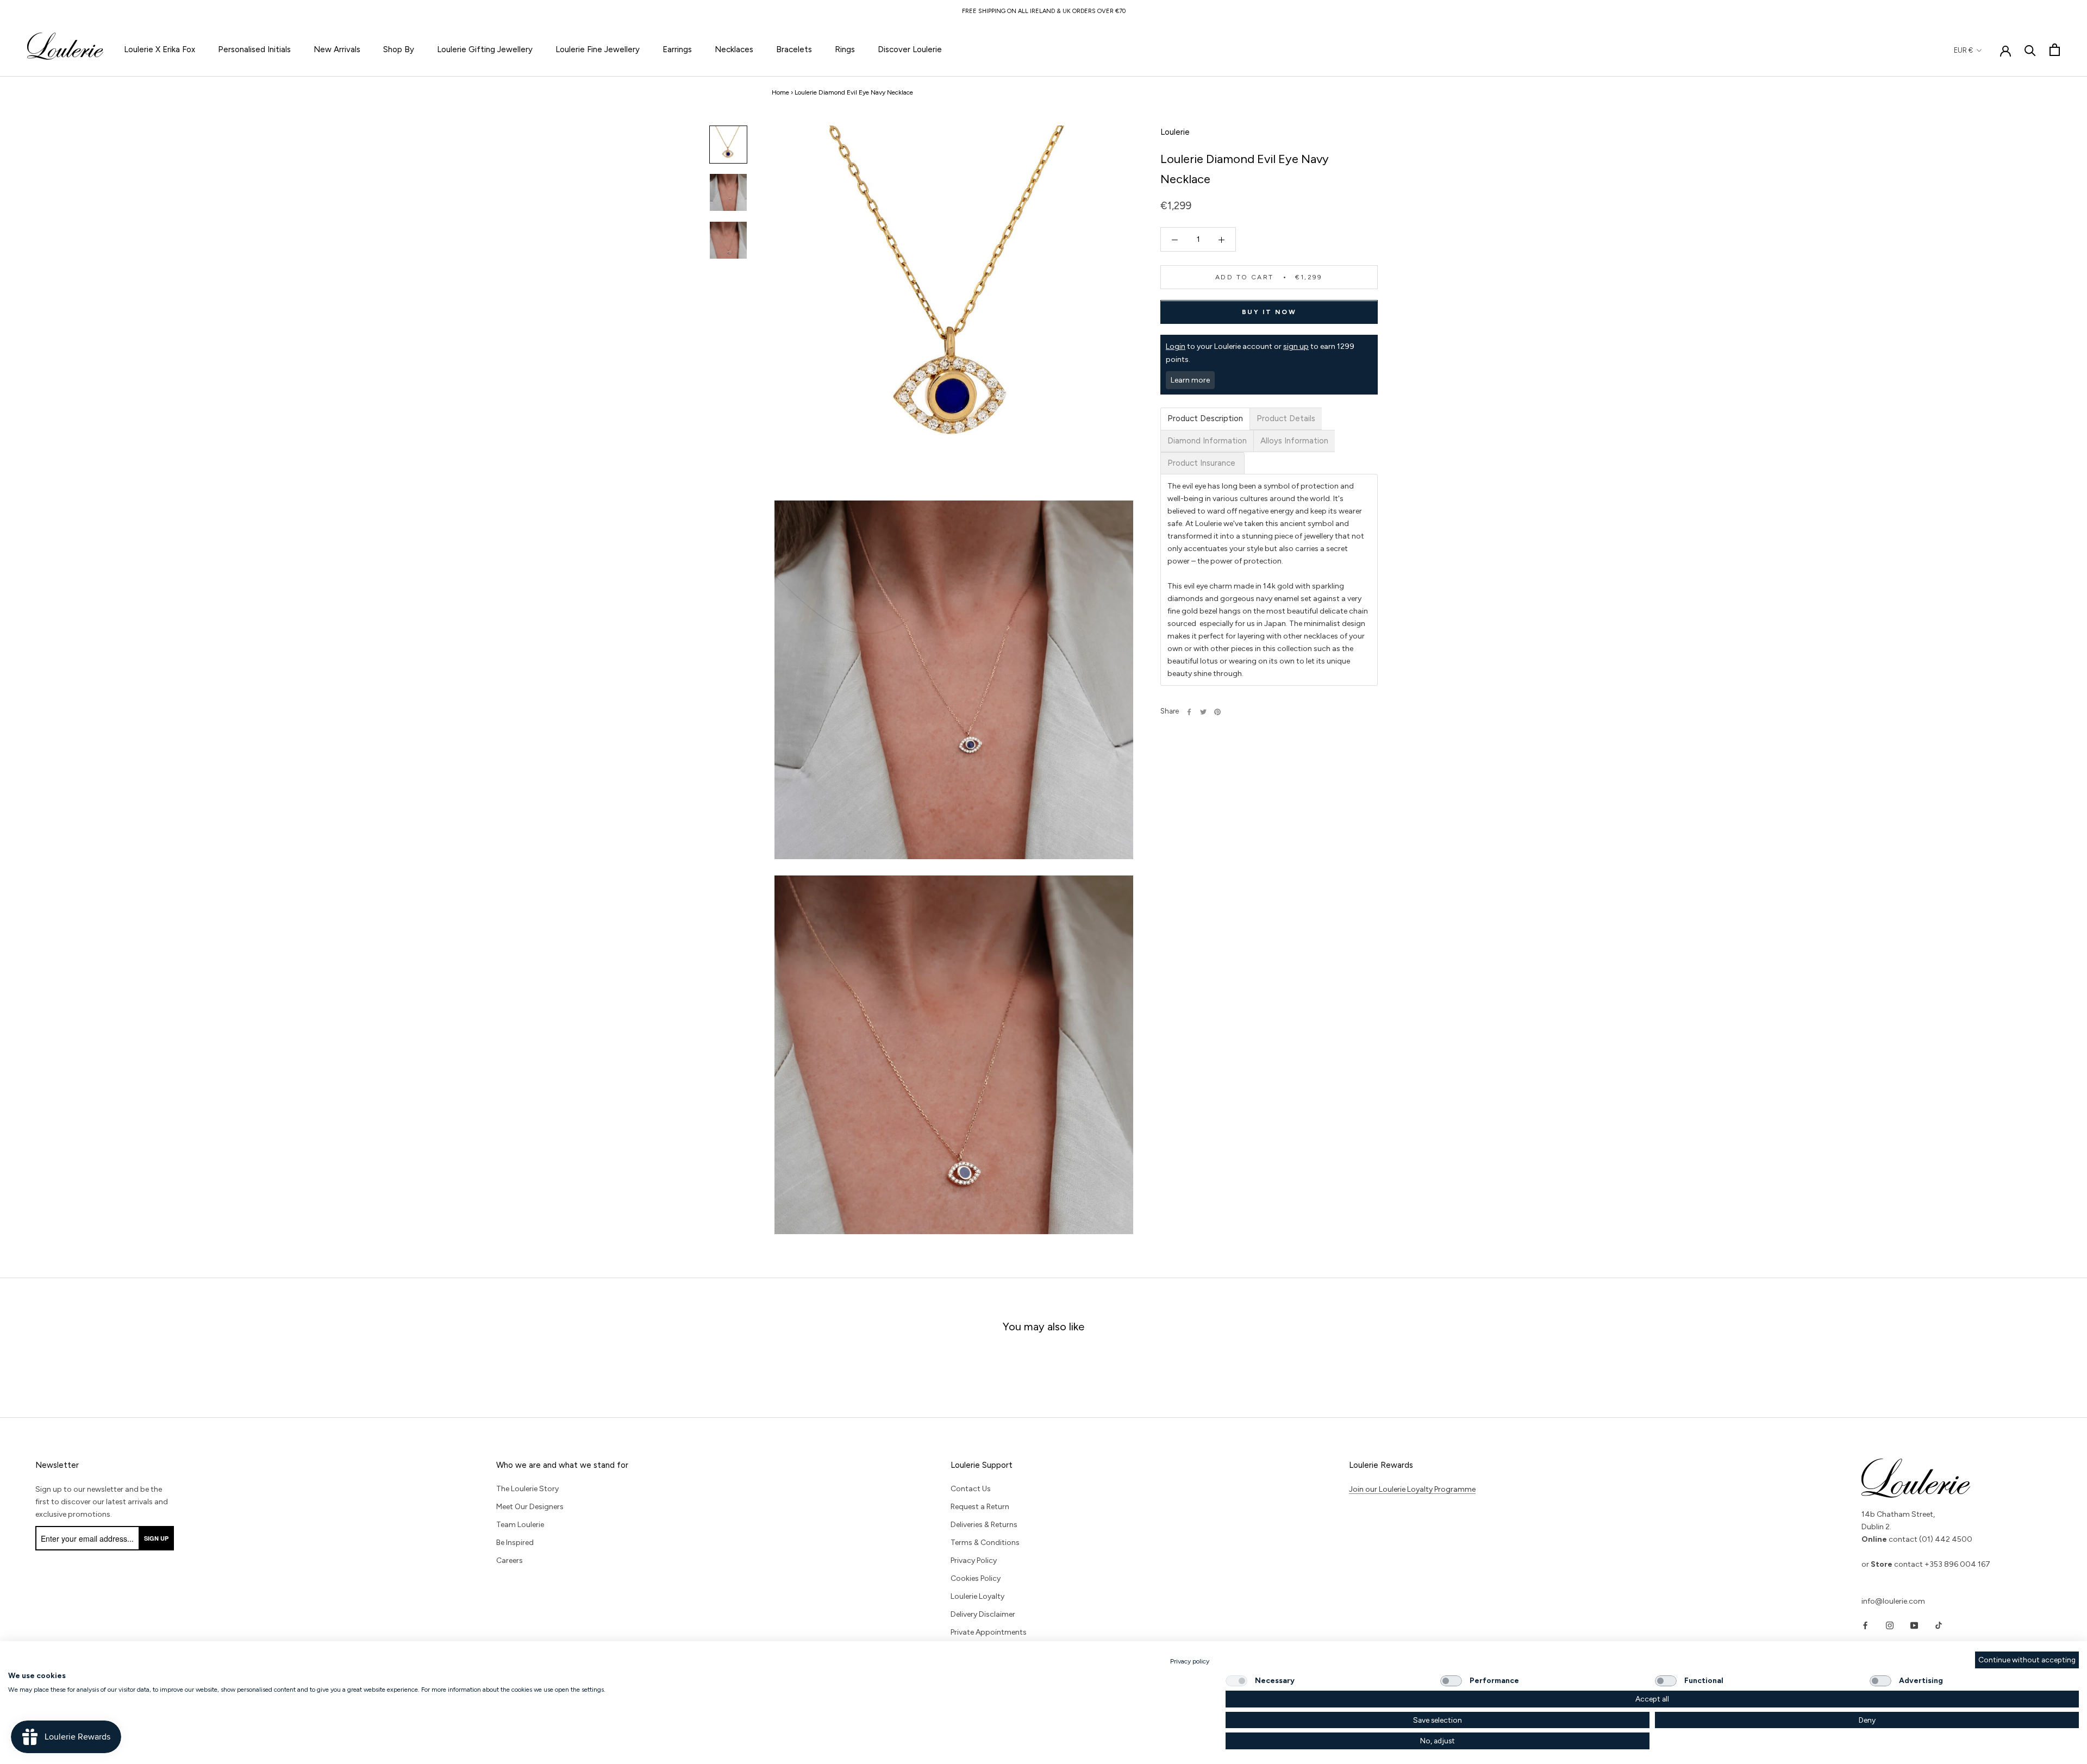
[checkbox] (1236, 1681)
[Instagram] (1890, 1625)
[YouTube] (1914, 1625)
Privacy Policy (974, 1560)
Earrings (677, 49)
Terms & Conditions (985, 1543)
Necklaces (734, 49)
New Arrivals (337, 49)
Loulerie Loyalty (977, 1596)
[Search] (2030, 50)
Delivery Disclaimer (983, 1614)
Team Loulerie (520, 1525)
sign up (1296, 347)
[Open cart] (2055, 50)
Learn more (1190, 380)
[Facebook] (1189, 712)
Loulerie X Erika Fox (160, 49)
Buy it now (1269, 312)
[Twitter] (1203, 712)
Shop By (399, 49)
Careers (510, 1560)
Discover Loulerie (910, 49)
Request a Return (980, 1507)
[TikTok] (1939, 1625)
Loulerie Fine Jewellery (598, 49)
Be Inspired (515, 1543)
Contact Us (971, 1489)
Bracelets (794, 49)
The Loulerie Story (527, 1489)
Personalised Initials (254, 49)
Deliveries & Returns (984, 1525)
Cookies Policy (976, 1578)
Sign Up (156, 1538)
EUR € (1963, 50)
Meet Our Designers (530, 1507)
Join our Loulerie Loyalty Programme (1412, 1489)
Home (780, 92)
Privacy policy (1190, 1661)
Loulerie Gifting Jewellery (485, 49)
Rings (845, 49)
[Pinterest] (1217, 712)
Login (1176, 347)
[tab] (1205, 419)
